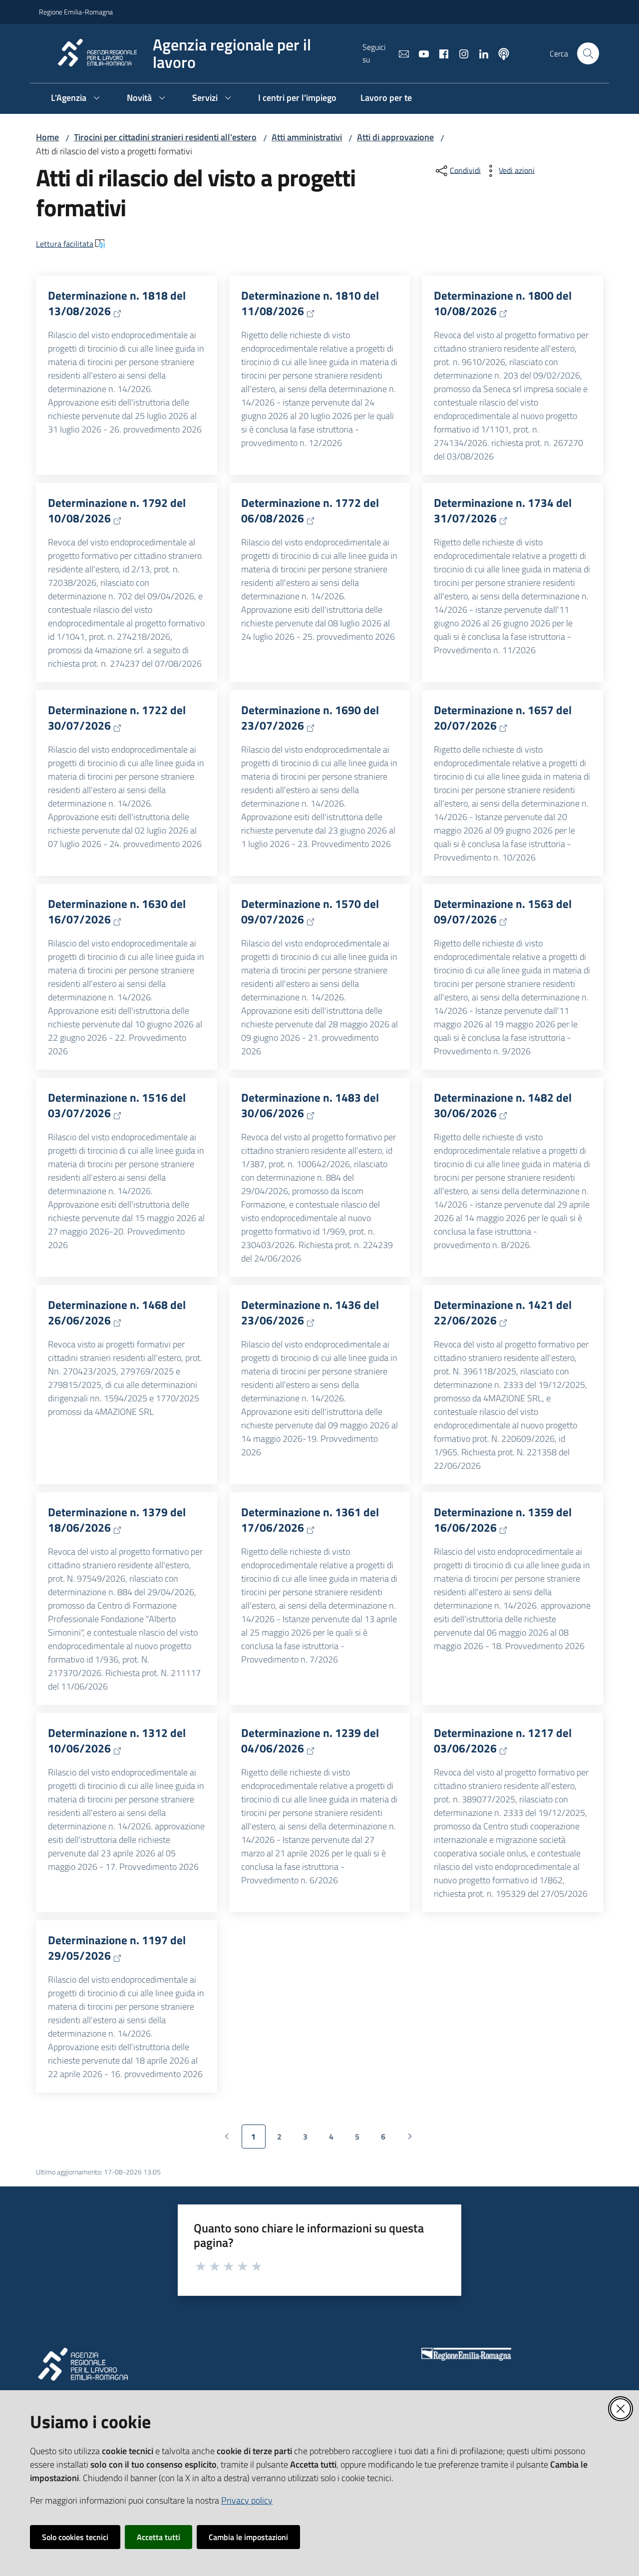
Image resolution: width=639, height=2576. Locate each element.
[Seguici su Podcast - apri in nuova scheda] (500, 53)
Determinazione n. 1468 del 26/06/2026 (117, 1313)
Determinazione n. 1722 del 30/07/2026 (117, 718)
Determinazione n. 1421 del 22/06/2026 (503, 1313)
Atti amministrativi (307, 137)
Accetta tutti (159, 2537)
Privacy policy (247, 2500)
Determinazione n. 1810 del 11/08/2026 (310, 303)
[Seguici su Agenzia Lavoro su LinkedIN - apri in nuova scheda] (480, 53)
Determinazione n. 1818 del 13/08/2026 (117, 303)
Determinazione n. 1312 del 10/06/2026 (117, 1741)
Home (47, 137)
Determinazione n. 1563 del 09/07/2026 (503, 912)
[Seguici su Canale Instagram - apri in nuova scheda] (460, 53)
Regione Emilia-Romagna (76, 12)
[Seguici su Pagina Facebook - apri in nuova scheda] (440, 53)
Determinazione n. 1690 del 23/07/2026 (310, 718)
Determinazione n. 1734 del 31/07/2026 (503, 511)
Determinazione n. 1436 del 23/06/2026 (310, 1313)
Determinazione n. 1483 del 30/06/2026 (310, 1105)
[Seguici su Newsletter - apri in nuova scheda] (400, 53)
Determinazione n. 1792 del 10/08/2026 (117, 511)
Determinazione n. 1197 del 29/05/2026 (117, 1948)
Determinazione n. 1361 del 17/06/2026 (310, 1520)
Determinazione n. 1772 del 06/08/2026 (310, 511)
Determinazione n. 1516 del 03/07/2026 (117, 1105)
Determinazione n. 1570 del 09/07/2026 (310, 912)
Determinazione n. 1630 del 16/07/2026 (117, 912)
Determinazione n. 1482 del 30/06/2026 (503, 1105)
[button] (588, 53)
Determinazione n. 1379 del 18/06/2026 (117, 1520)
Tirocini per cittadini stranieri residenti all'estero (165, 137)
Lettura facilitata (65, 244)
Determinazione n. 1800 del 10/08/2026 (503, 303)
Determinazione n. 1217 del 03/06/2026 (503, 1741)
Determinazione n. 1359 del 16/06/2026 (503, 1520)
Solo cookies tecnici (75, 2537)
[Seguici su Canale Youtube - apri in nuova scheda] (420, 53)
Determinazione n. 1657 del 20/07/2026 (503, 718)
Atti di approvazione (395, 137)
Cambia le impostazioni (248, 2537)
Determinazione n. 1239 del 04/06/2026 (310, 1741)
